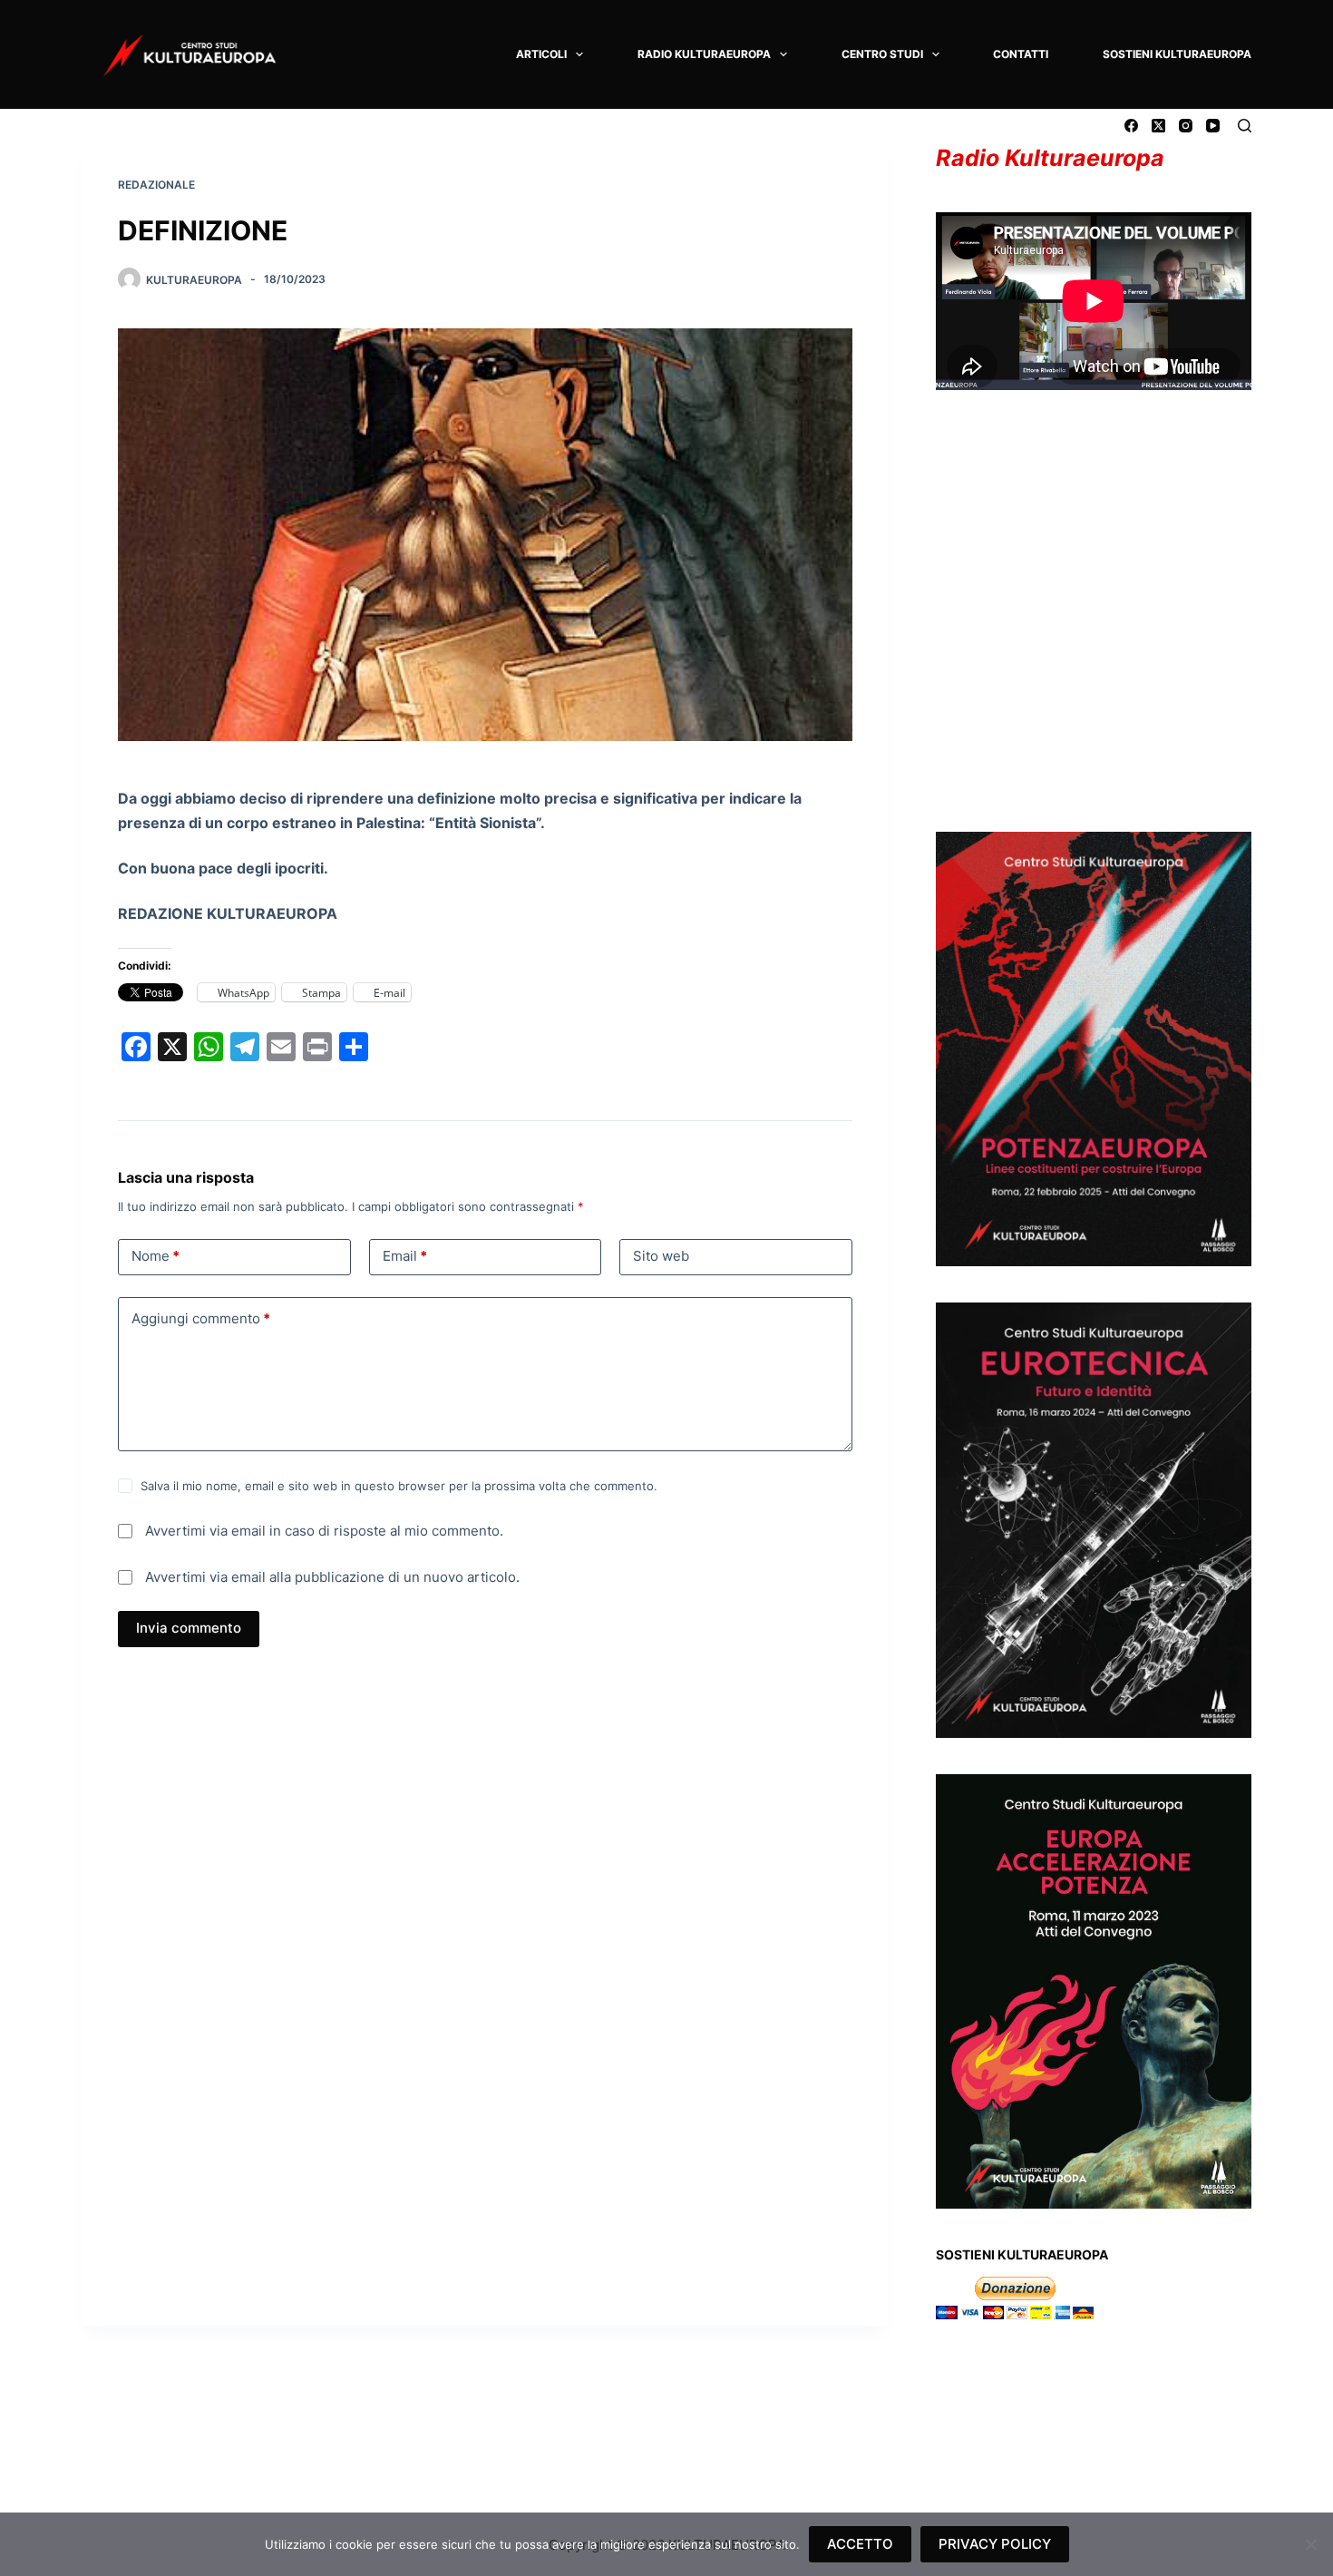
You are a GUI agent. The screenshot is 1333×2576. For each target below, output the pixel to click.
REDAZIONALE (156, 185)
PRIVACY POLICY (995, 2544)
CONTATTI (1021, 54)
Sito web (661, 1256)
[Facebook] (1131, 126)
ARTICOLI (541, 54)
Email (405, 1256)
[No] (1310, 2544)
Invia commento (189, 1628)
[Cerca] (1245, 126)
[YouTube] (1213, 126)
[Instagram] (1186, 126)
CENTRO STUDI (882, 54)
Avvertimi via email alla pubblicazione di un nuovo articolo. (332, 1577)
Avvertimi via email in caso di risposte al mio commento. (324, 1531)
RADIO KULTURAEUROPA (704, 54)
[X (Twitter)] (1158, 126)
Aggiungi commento (201, 1318)
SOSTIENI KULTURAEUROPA (1177, 54)
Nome (156, 1256)
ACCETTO (860, 2544)
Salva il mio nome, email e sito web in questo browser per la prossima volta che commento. (399, 1486)
